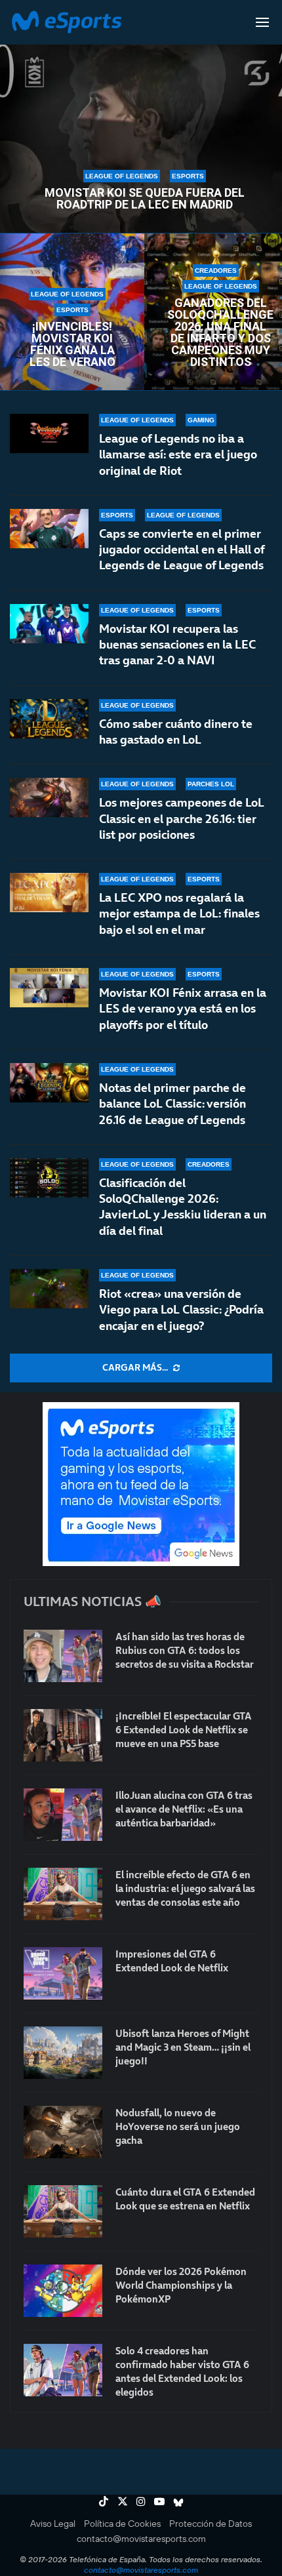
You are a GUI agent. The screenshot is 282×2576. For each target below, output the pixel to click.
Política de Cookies (122, 2524)
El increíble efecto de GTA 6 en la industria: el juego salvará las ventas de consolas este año (185, 1888)
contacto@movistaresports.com (141, 2539)
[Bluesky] (178, 2501)
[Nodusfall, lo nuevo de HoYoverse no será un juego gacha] (63, 2132)
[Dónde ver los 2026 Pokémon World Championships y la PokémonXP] (63, 2291)
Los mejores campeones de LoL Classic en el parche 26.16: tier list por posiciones (182, 818)
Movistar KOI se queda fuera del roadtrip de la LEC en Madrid (145, 199)
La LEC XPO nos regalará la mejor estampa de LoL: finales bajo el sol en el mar (179, 914)
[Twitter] (123, 2501)
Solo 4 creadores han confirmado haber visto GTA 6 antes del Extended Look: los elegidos (182, 2371)
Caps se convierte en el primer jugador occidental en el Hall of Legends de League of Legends (182, 550)
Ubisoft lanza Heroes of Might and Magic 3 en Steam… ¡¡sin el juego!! (183, 2047)
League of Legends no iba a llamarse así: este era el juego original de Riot (178, 454)
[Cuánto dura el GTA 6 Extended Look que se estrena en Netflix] (63, 2211)
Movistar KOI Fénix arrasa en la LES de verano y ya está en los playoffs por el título (183, 1009)
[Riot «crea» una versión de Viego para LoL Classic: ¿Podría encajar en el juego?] (49, 1289)
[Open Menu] (262, 22)
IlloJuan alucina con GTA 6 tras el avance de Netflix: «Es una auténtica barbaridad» (184, 1809)
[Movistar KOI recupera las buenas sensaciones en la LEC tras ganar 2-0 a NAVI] (49, 624)
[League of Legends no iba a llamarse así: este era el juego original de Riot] (49, 433)
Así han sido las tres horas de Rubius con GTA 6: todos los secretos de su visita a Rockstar (185, 1650)
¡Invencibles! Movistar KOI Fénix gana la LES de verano (72, 344)
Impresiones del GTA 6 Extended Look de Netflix (172, 1961)
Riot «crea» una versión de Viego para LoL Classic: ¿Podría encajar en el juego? (181, 1310)
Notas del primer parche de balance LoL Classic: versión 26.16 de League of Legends (172, 1104)
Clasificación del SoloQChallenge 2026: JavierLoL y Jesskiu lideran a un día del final (183, 1207)
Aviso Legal (53, 2524)
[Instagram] (141, 2501)
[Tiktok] (104, 2501)
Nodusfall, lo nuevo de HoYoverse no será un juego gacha (178, 2126)
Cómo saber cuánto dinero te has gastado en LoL (176, 732)
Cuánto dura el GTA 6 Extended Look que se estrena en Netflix (185, 2199)
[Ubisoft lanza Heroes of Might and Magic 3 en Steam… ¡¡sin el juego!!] (63, 2053)
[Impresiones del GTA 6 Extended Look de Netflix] (63, 1973)
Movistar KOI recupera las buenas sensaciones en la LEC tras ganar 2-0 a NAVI (177, 645)
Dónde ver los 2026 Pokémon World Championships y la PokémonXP (181, 2285)
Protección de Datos (211, 2524)
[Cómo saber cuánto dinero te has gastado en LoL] (49, 719)
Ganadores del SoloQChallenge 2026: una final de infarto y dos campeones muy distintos (220, 332)
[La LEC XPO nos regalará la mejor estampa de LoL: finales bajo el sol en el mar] (49, 893)
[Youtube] (159, 2501)
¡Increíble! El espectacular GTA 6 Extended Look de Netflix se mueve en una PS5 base (184, 1730)
